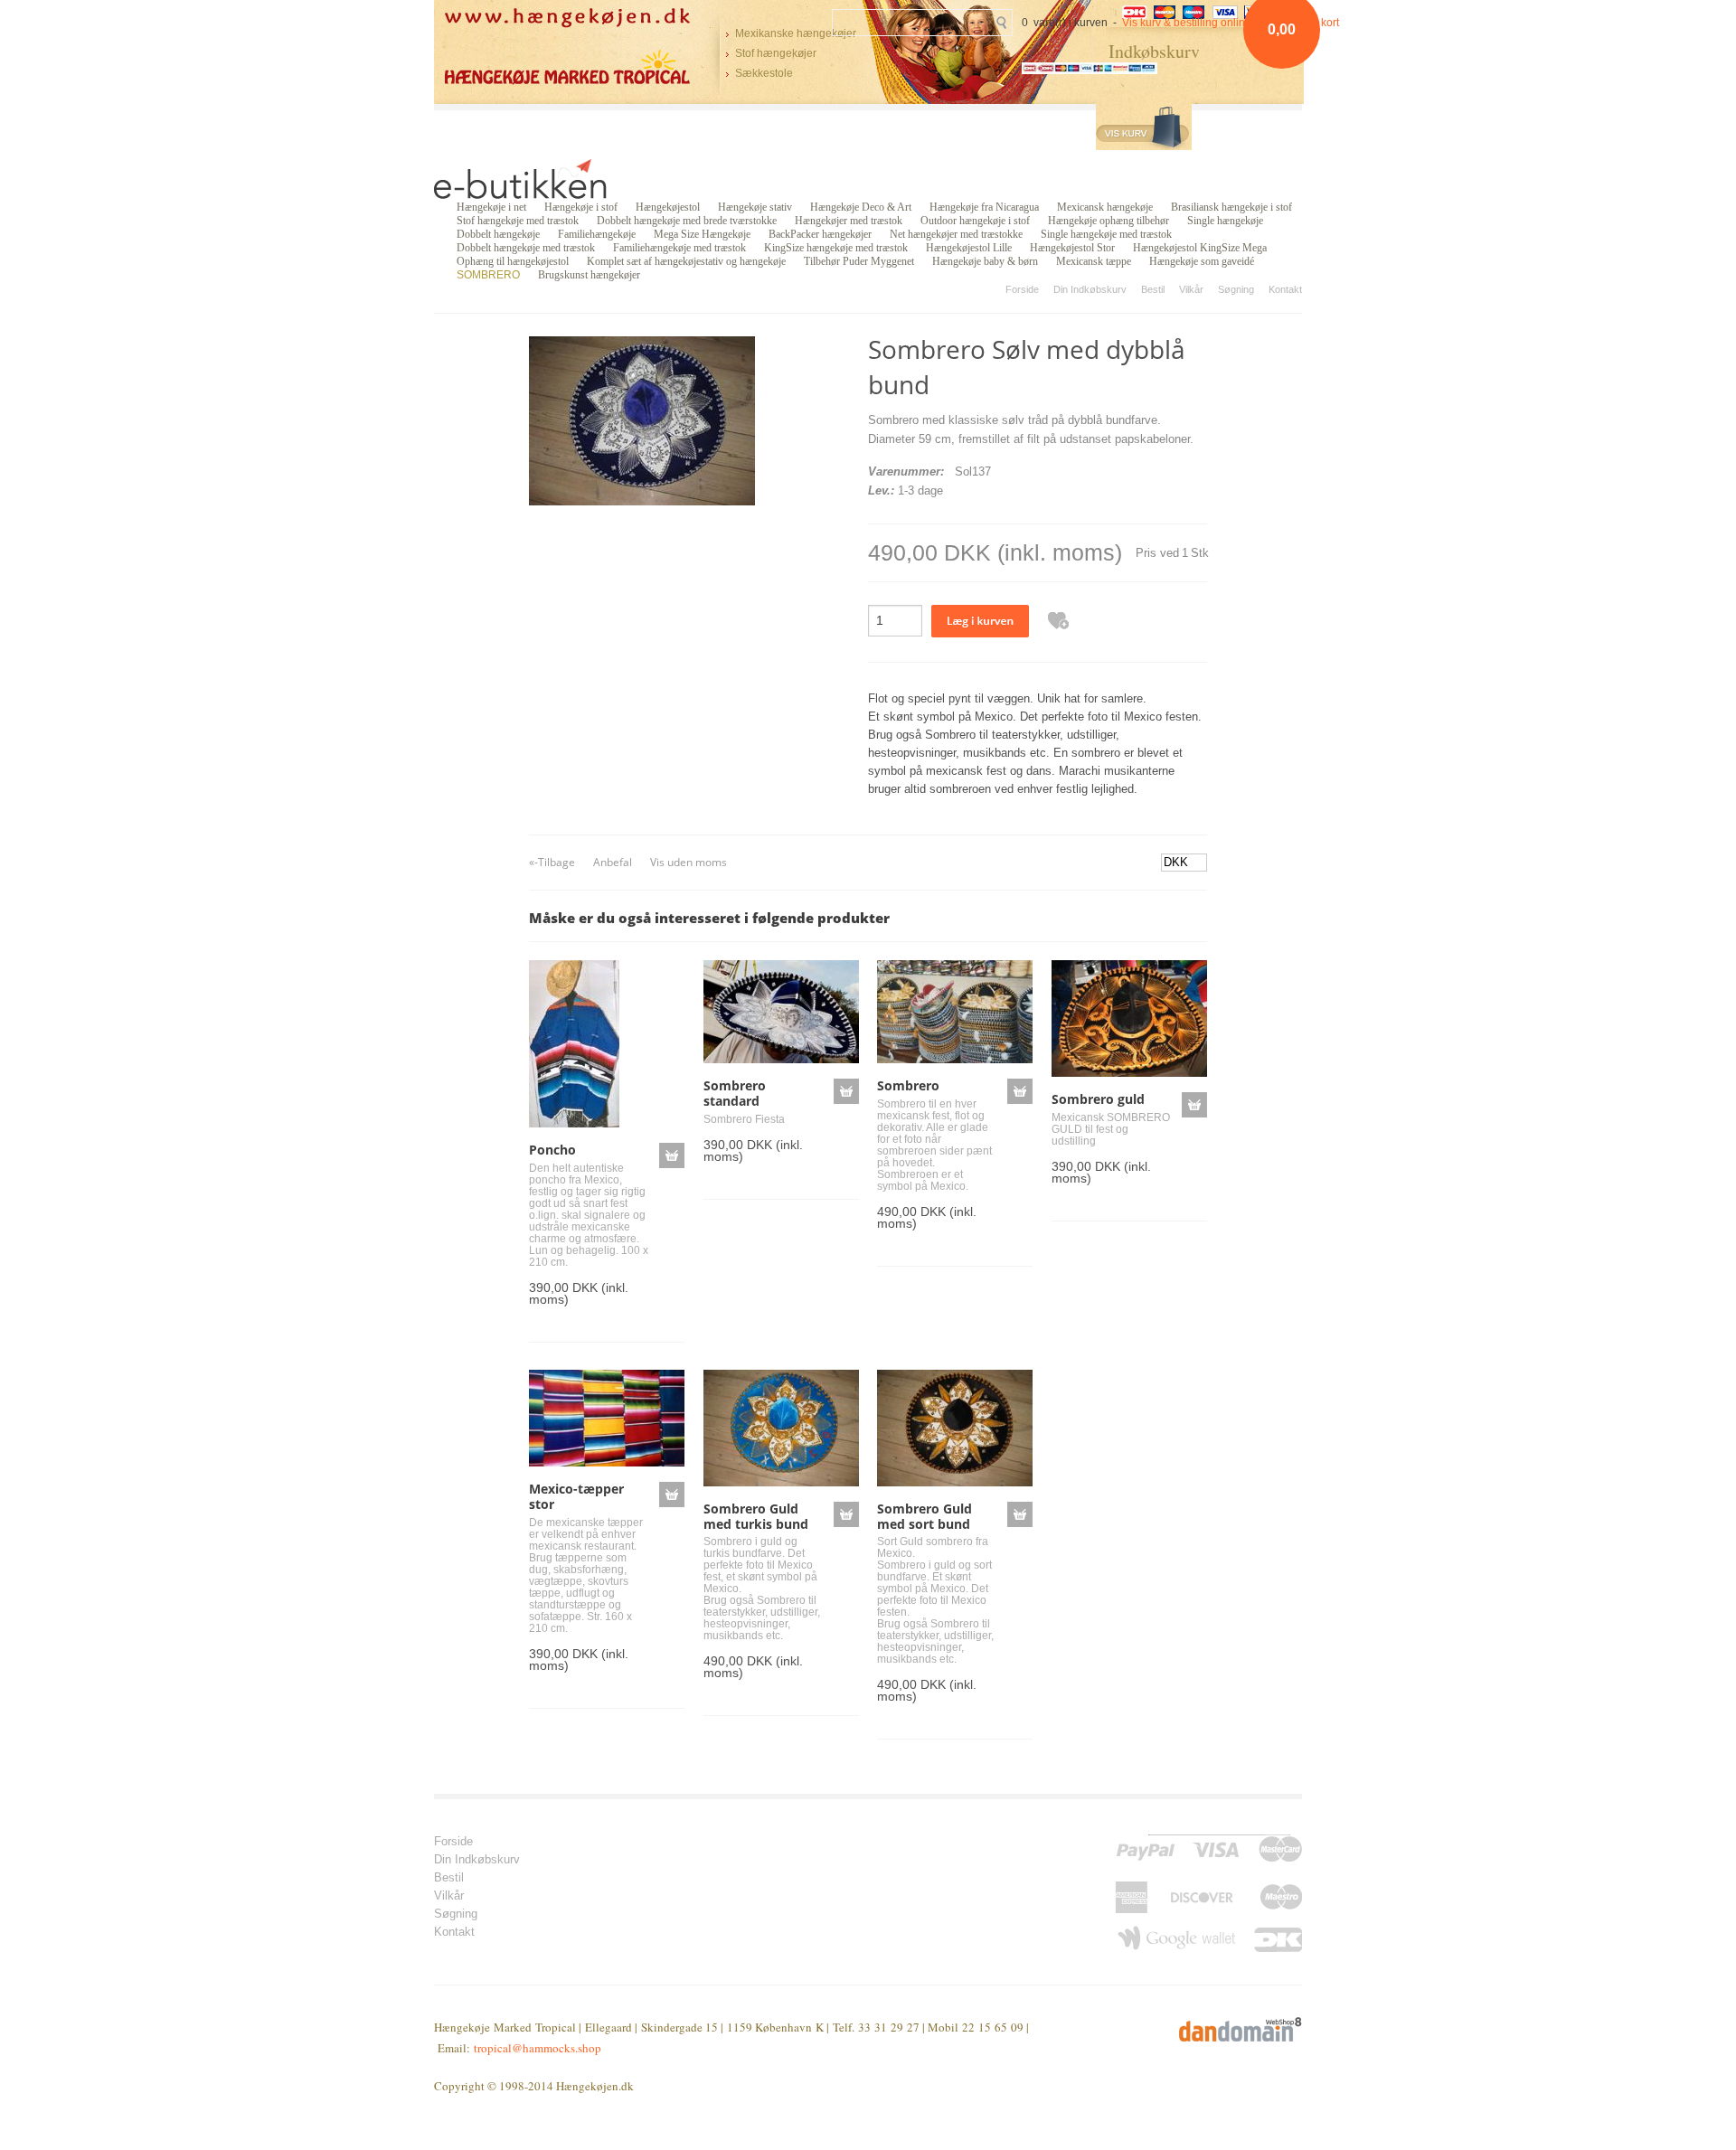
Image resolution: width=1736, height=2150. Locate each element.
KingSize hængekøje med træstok (836, 248)
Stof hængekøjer (776, 53)
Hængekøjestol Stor (1072, 248)
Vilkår (1191, 289)
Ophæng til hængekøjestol (513, 261)
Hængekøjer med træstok (849, 221)
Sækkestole (764, 73)
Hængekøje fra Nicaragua (984, 207)
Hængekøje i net (491, 207)
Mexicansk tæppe (1094, 261)
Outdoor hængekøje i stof (975, 221)
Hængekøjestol (668, 207)
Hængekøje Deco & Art (861, 207)
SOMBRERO (488, 275)
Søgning (1236, 289)
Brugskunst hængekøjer (589, 275)
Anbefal (613, 862)
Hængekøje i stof (581, 207)
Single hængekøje (1225, 221)
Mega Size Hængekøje (702, 234)
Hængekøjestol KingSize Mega (1200, 248)
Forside (1022, 289)
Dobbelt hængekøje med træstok (526, 248)
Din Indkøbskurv (1090, 289)
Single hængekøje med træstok (1106, 234)
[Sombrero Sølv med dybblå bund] (642, 420)
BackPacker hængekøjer (820, 234)
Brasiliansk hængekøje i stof (1231, 207)
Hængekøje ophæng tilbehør (1109, 221)
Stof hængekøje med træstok (518, 221)
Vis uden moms (689, 862)
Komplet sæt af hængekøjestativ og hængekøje (686, 261)
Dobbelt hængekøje (498, 234)
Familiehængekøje (597, 234)
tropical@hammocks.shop (538, 2048)
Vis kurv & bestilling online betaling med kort (1231, 23)
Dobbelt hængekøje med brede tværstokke (687, 221)
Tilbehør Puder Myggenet (859, 261)
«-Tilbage (552, 862)
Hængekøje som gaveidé (1202, 261)
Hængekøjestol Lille (969, 248)
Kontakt (1285, 289)
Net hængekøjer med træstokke (956, 234)
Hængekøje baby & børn (985, 261)
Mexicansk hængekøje (1105, 207)
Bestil (1153, 289)
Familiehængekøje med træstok (679, 248)
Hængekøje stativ (755, 207)
